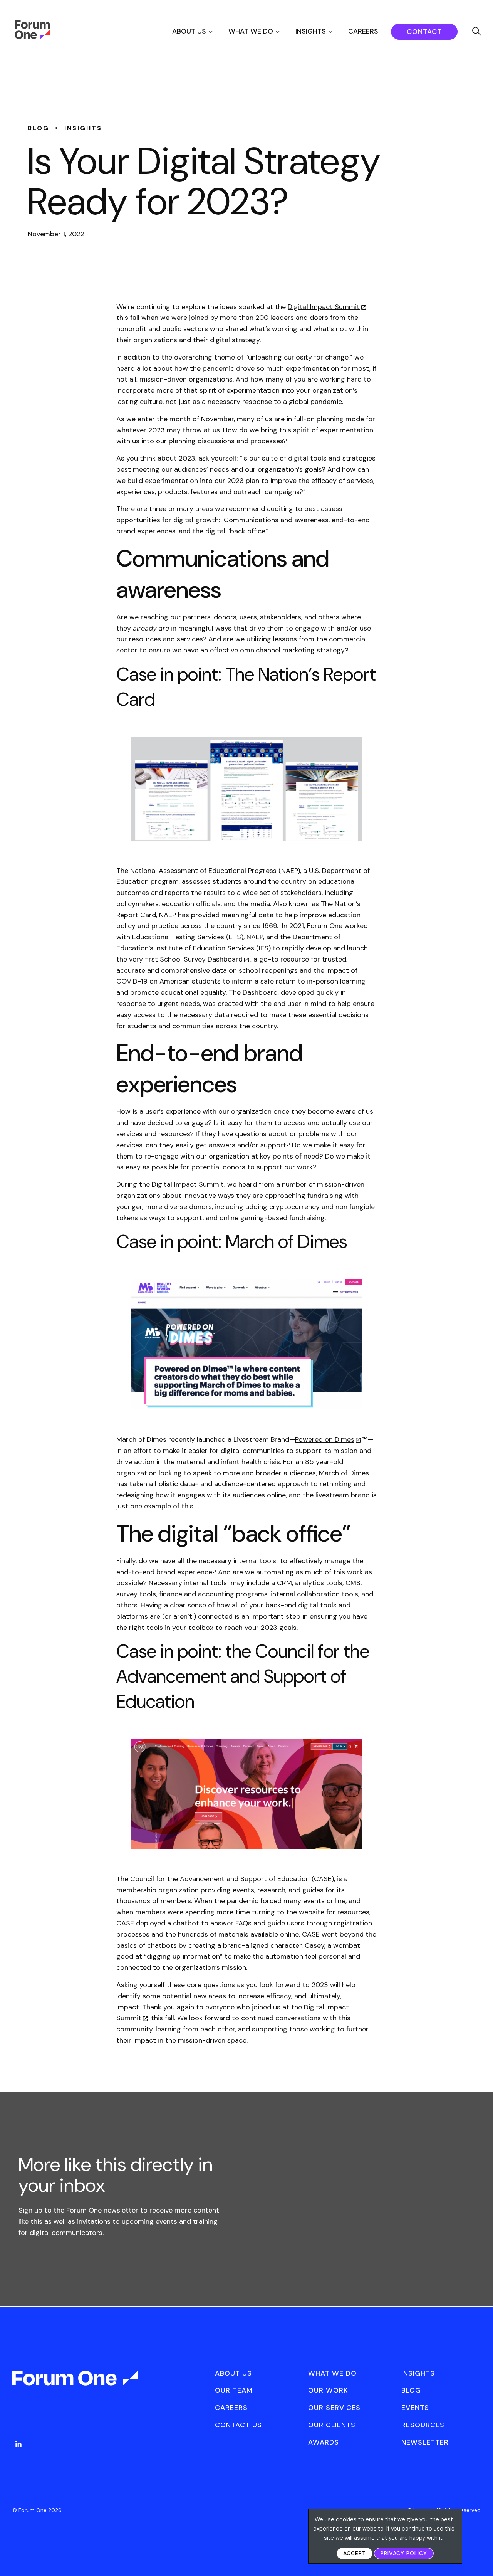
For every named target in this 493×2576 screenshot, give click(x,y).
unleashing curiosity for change (298, 357)
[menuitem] (199, 31)
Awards (324, 2442)
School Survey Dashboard (201, 959)
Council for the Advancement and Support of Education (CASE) (232, 1879)
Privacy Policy (404, 2553)
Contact (424, 32)
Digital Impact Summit (324, 307)
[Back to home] (76, 2385)
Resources (423, 2425)
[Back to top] (479, 2557)
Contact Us (238, 2425)
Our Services (334, 2408)
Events (415, 2408)
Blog (411, 2390)
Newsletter (425, 2442)
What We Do (251, 31)
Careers (363, 31)
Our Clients (332, 2425)
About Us (189, 31)
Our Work (328, 2390)
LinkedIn (18, 2444)
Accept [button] (355, 2553)
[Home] (32, 37)
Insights (311, 31)
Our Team (234, 2390)
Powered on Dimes (325, 1439)
